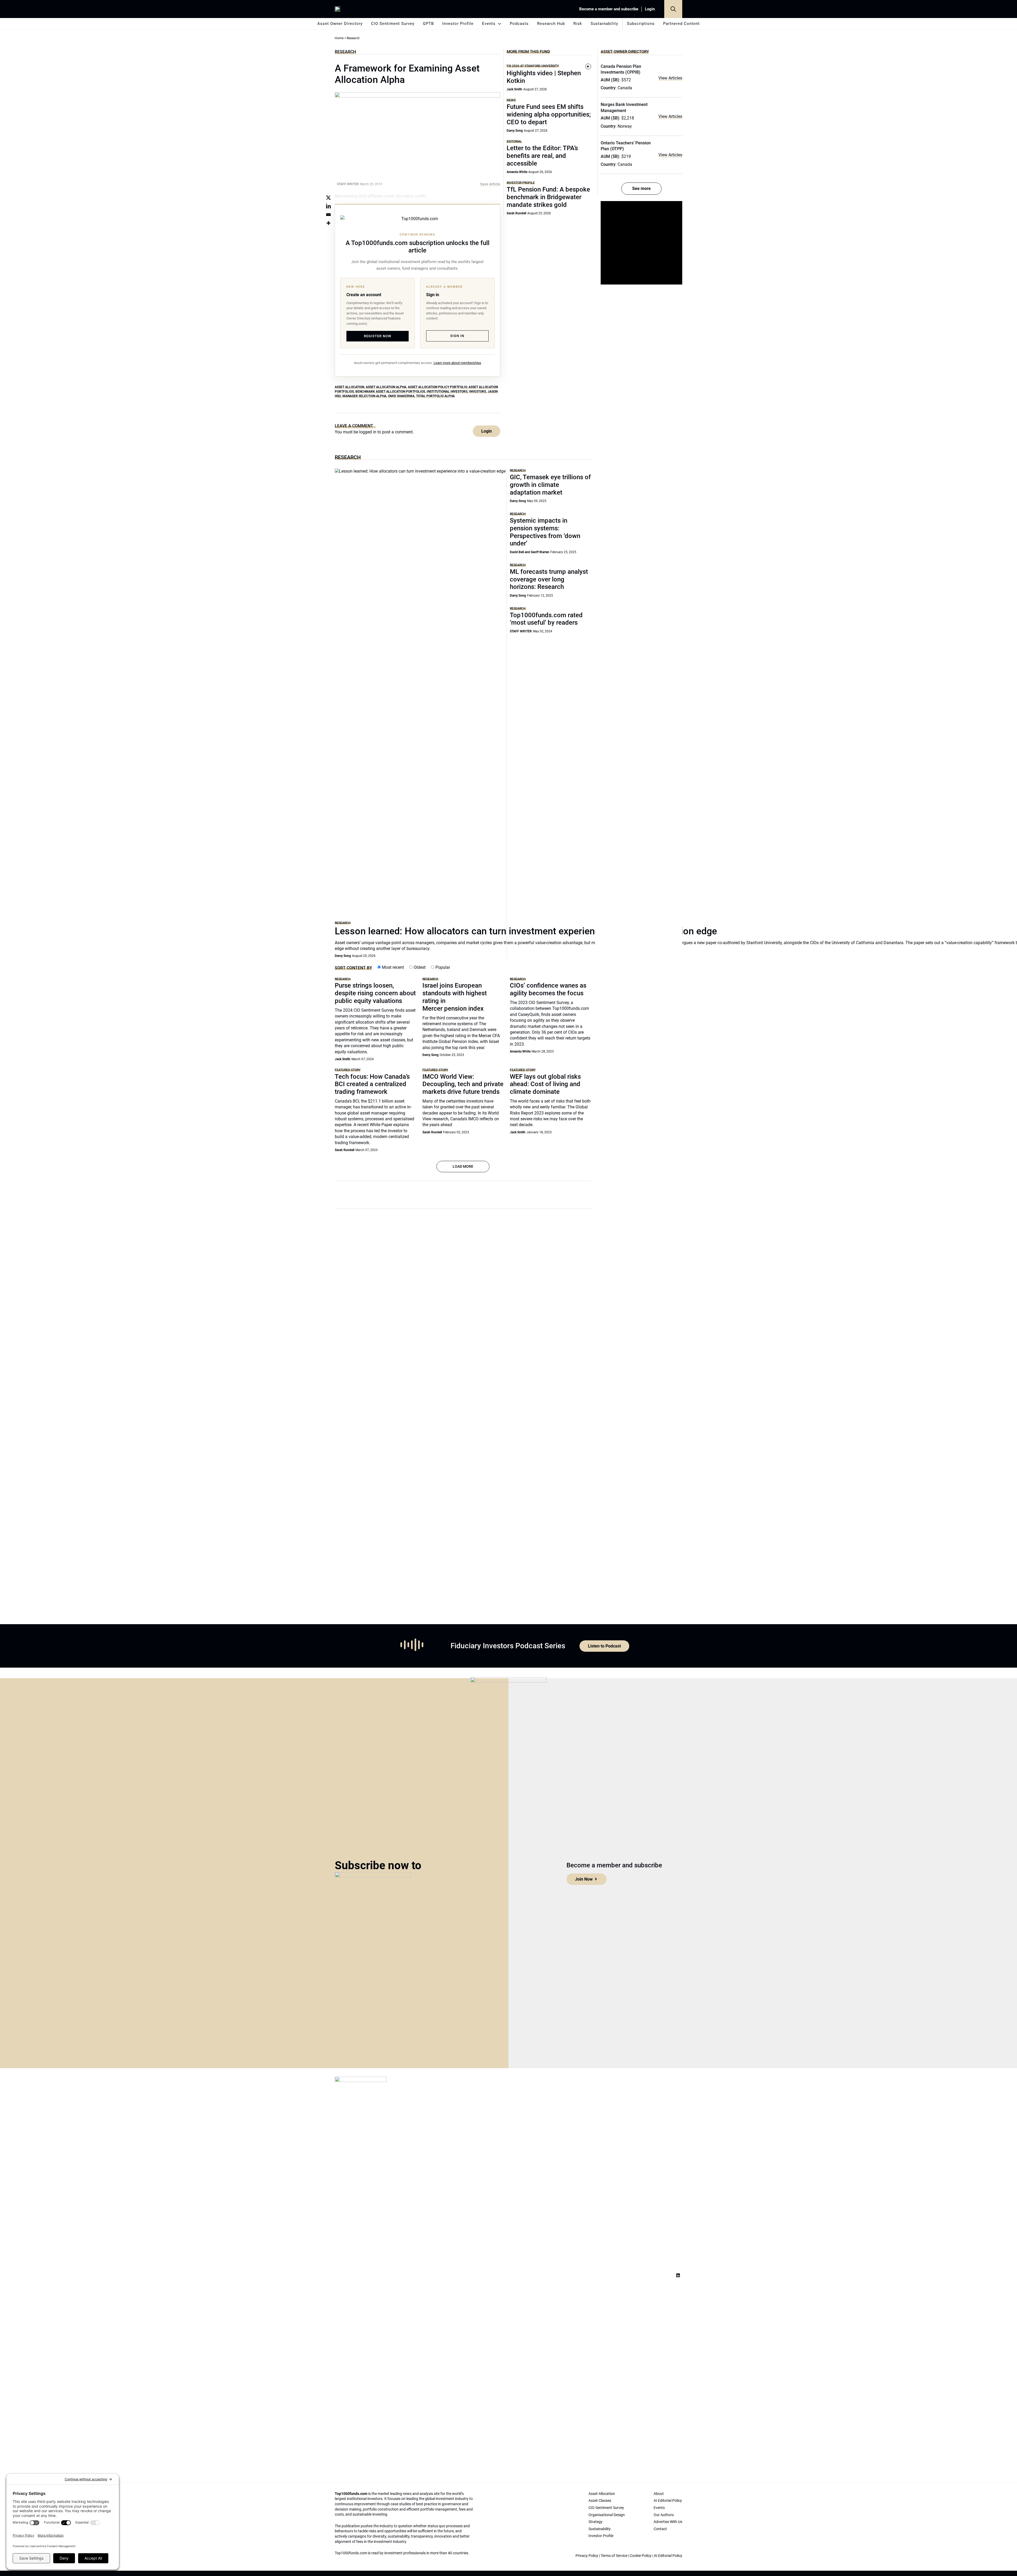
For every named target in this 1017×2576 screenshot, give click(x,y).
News (511, 100)
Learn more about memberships (457, 363)
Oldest (419, 967)
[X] (328, 198)
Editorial (514, 141)
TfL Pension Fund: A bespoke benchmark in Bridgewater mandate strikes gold (548, 197)
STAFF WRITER (521, 631)
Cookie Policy (641, 2556)
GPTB (428, 24)
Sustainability (604, 24)
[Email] (328, 215)
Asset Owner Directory (340, 24)
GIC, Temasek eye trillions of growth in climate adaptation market (550, 485)
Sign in (457, 336)
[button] (673, 9)
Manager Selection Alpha (364, 396)
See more (641, 188)
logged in (368, 432)
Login (650, 9)
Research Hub (551, 24)
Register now (378, 336)
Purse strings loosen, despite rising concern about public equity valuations (375, 993)
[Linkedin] (328, 206)
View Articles (670, 78)
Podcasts (519, 24)
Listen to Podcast (604, 1646)
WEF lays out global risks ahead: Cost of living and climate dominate (545, 1084)
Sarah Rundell (516, 213)
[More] (328, 223)
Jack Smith (514, 89)
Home (339, 38)
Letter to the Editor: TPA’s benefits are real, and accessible (542, 156)
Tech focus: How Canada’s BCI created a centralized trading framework (372, 1084)
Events (489, 24)
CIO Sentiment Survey (393, 24)
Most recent (392, 967)
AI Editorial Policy (668, 2556)
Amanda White (517, 172)
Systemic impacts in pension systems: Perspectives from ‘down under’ (545, 532)
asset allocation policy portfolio (437, 387)
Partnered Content (681, 24)
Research (345, 52)
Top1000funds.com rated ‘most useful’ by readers (546, 619)
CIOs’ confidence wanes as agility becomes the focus (548, 989)
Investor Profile (458, 24)
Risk (578, 24)
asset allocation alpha (386, 387)
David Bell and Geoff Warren (530, 552)
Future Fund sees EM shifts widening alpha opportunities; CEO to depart (549, 114)
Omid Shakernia (401, 396)
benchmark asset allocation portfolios (390, 392)
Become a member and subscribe (609, 9)
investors (478, 392)
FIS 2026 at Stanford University (533, 66)
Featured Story (348, 1070)
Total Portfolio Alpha (435, 396)
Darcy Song (515, 131)
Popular (442, 967)
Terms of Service (614, 2556)
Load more (463, 1166)
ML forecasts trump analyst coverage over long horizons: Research (549, 579)
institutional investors (447, 392)
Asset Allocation (349, 387)
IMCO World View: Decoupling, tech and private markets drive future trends (463, 1084)
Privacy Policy (587, 2556)
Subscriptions (641, 24)
